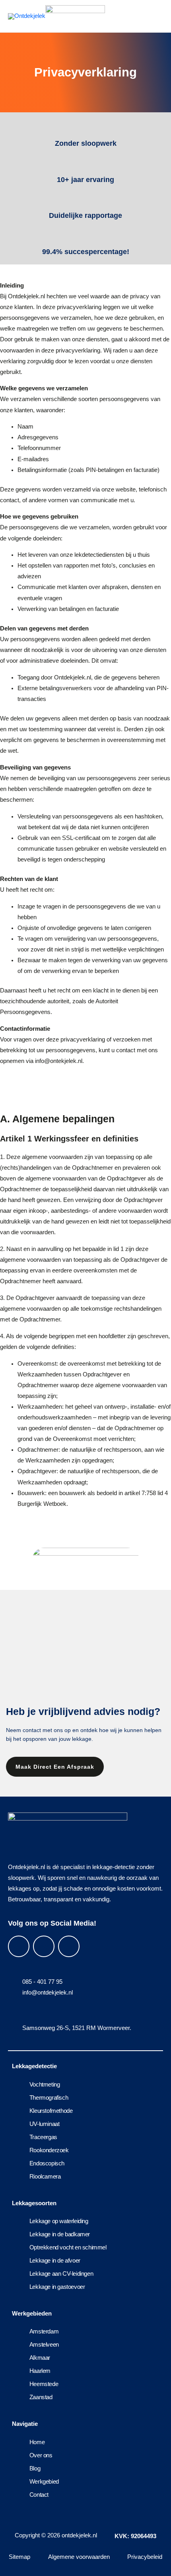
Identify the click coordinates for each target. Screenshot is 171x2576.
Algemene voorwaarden (79, 2557)
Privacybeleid (145, 2557)
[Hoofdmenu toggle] (153, 16)
